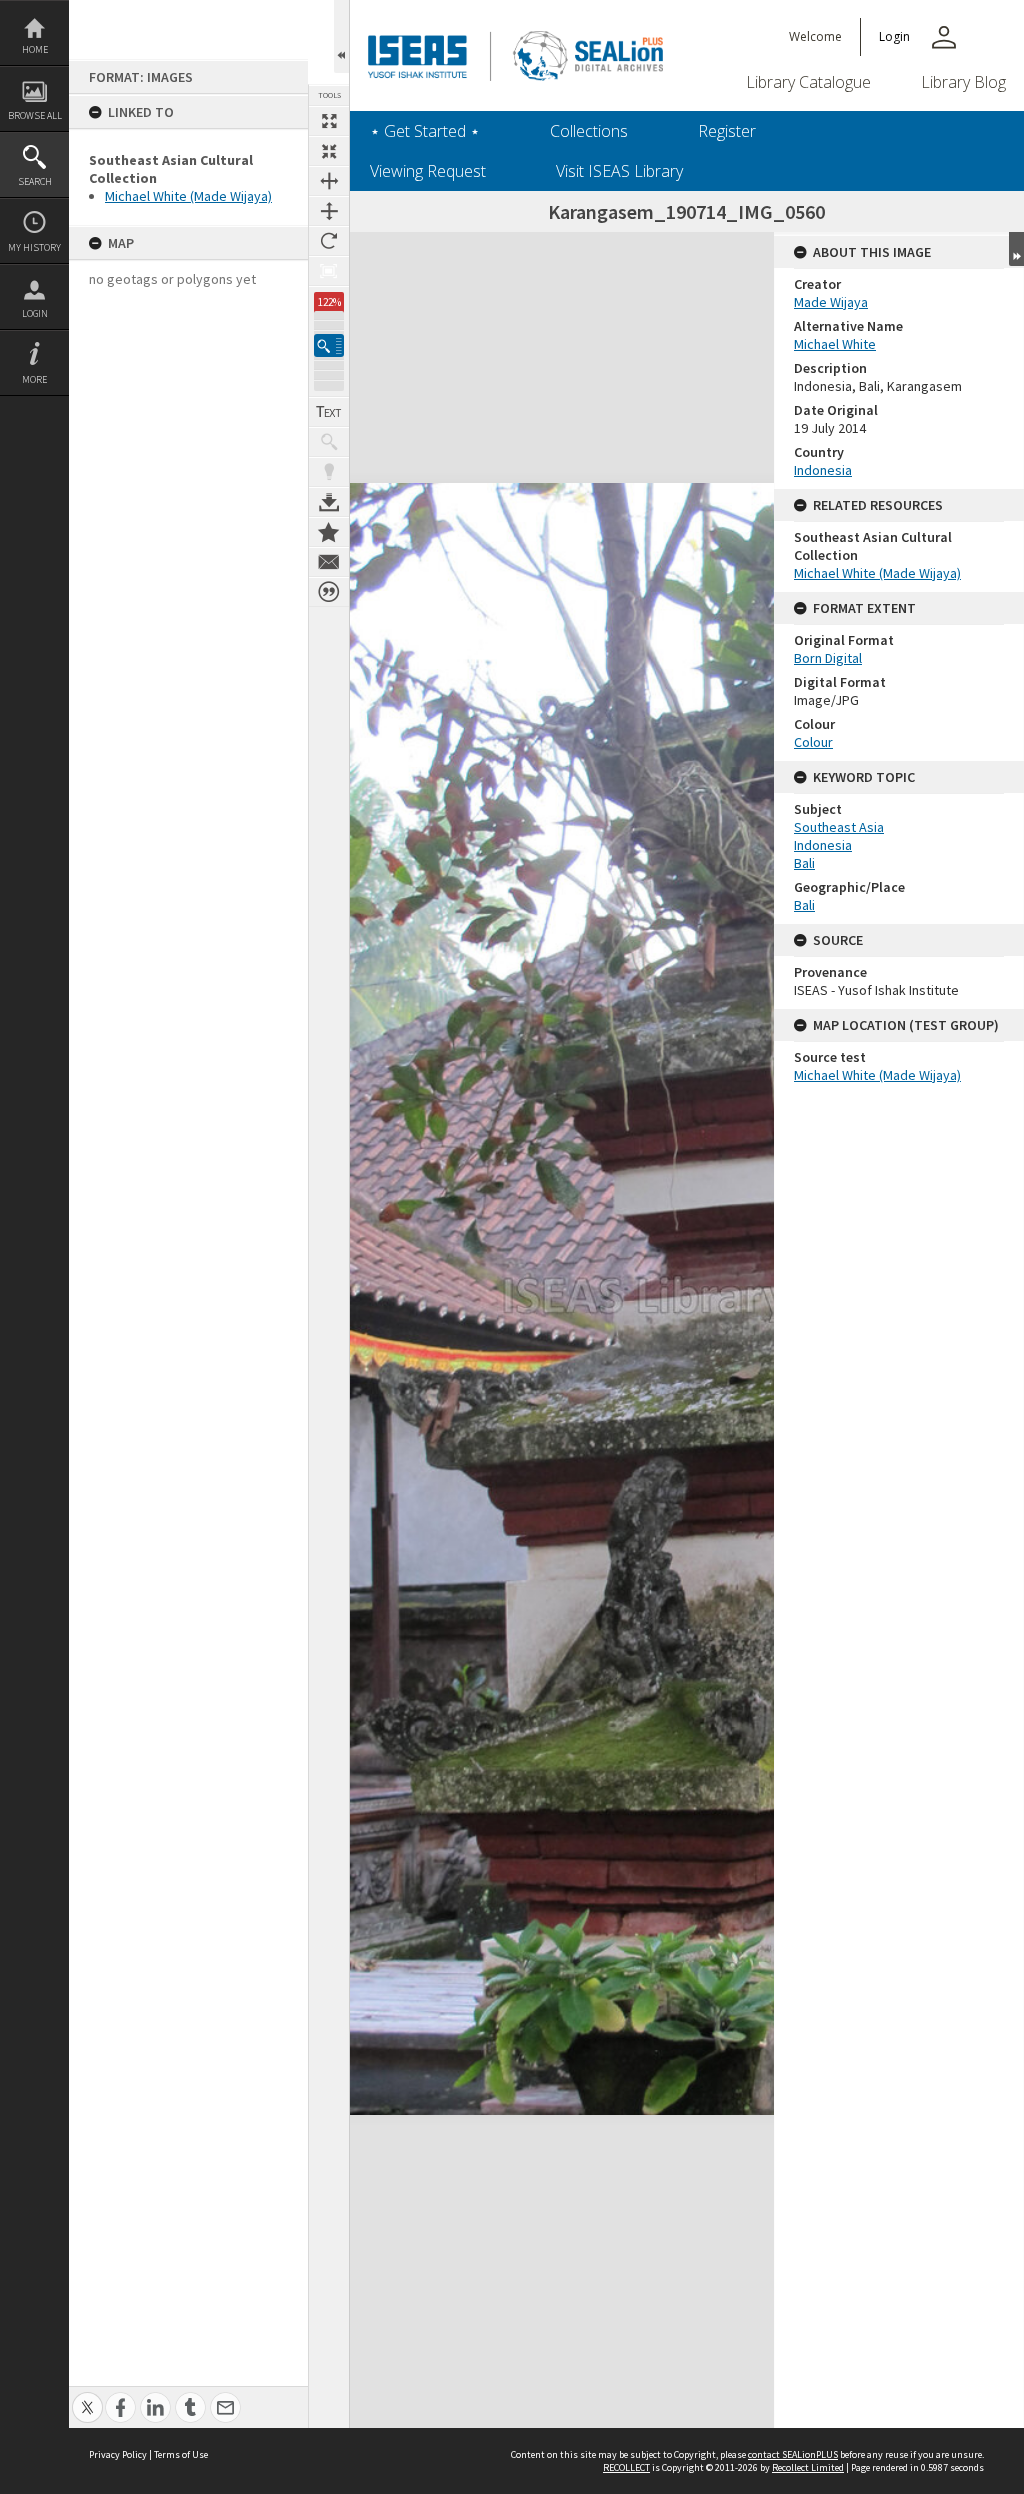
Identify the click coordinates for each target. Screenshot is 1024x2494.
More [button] (34, 379)
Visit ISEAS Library (619, 171)
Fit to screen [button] (329, 151)
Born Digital (828, 658)
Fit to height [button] (329, 211)
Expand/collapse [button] (1016, 249)
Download (329, 502)
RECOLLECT (626, 2467)
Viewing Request (428, 171)
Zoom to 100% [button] (329, 271)
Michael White (835, 344)
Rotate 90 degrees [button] (329, 241)
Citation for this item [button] (329, 592)
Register (727, 131)
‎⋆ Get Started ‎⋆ (425, 131)
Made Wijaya (831, 302)
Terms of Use (181, 2454)
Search (35, 181)
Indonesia (823, 470)
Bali (804, 863)
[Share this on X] (87, 2396)
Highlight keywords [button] (329, 472)
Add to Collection (329, 532)
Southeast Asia (839, 827)
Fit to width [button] (329, 181)
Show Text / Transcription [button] (329, 412)
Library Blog (963, 82)
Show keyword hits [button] (329, 442)
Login (35, 313)
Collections (589, 131)
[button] (329, 345)
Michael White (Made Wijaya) (188, 196)
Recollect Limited (808, 2467)
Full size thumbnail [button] (329, 121)
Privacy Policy (118, 2454)
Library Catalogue (808, 82)
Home (35, 49)
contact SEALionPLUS (793, 2454)
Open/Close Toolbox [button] (341, 36)
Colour (813, 742)
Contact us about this (329, 562)
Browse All (35, 115)
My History (34, 247)
